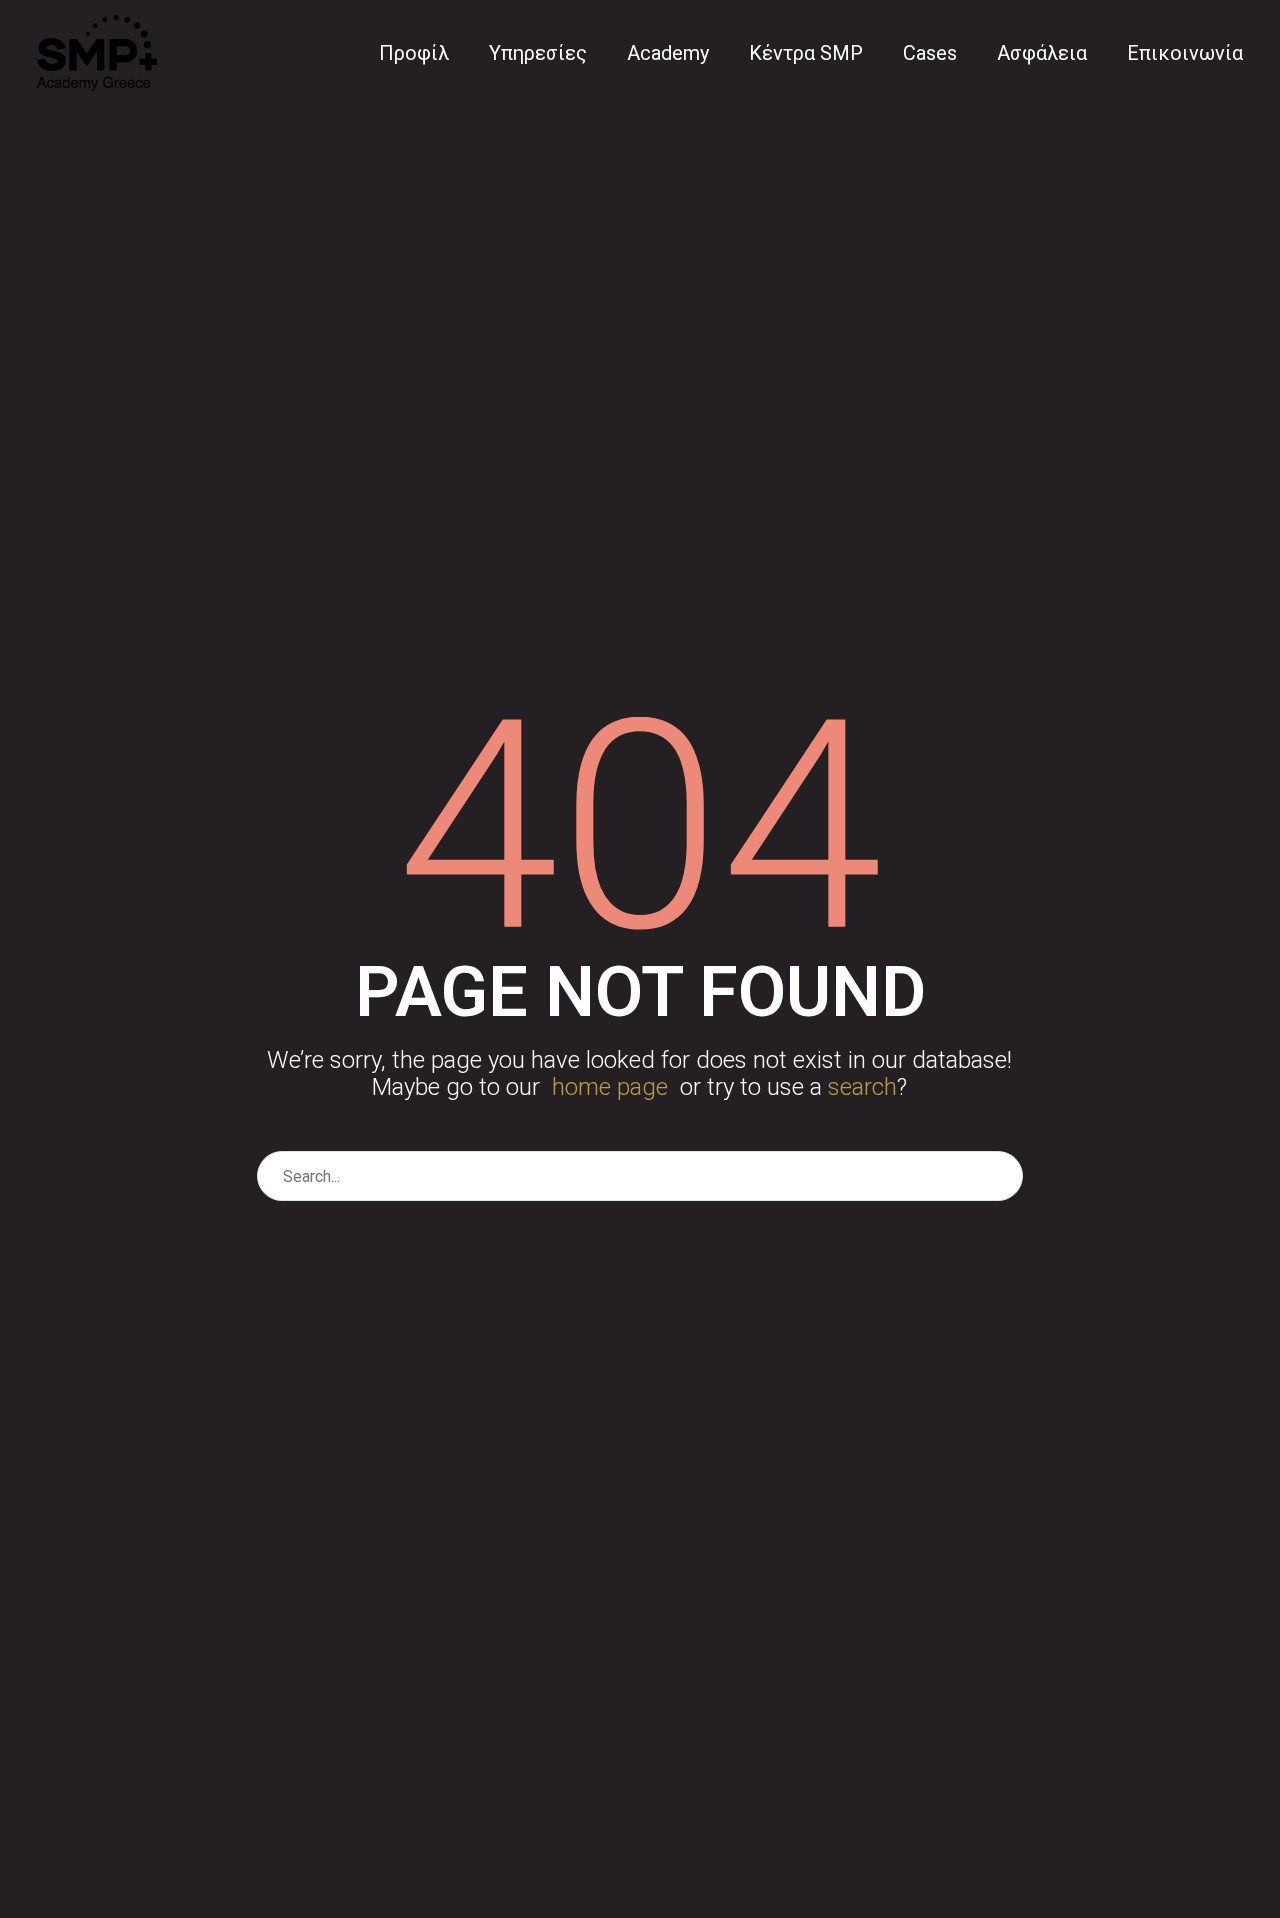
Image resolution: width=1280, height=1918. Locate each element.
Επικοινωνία (1185, 53)
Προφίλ (414, 53)
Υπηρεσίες (538, 53)
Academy (668, 53)
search (862, 1087)
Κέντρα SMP (806, 53)
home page (610, 1087)
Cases (930, 53)
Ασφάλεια (1042, 53)
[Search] (999, 1176)
